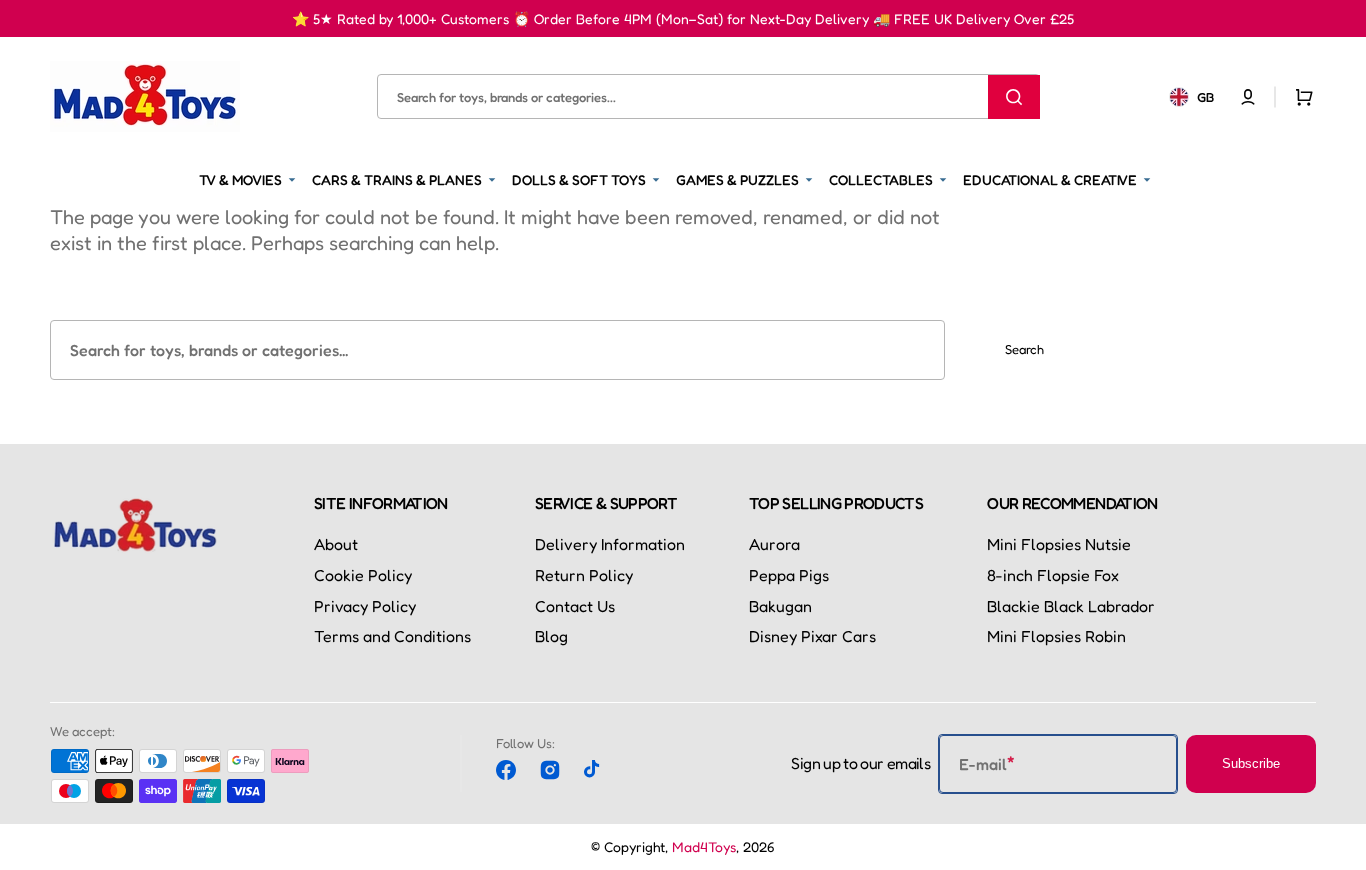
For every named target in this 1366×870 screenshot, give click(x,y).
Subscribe (1251, 763)
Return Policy (584, 575)
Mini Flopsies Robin (1056, 636)
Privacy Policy (365, 606)
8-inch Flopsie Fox (1053, 575)
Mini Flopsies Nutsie (1059, 544)
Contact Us (575, 606)
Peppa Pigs (789, 575)
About (336, 544)
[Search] (1014, 96)
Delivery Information (610, 544)
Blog (551, 636)
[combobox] (708, 96)
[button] (1248, 96)
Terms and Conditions (392, 636)
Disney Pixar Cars (812, 636)
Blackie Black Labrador (1071, 606)
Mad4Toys (704, 846)
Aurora (774, 544)
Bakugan (780, 606)
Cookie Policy (363, 575)
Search (1024, 349)
